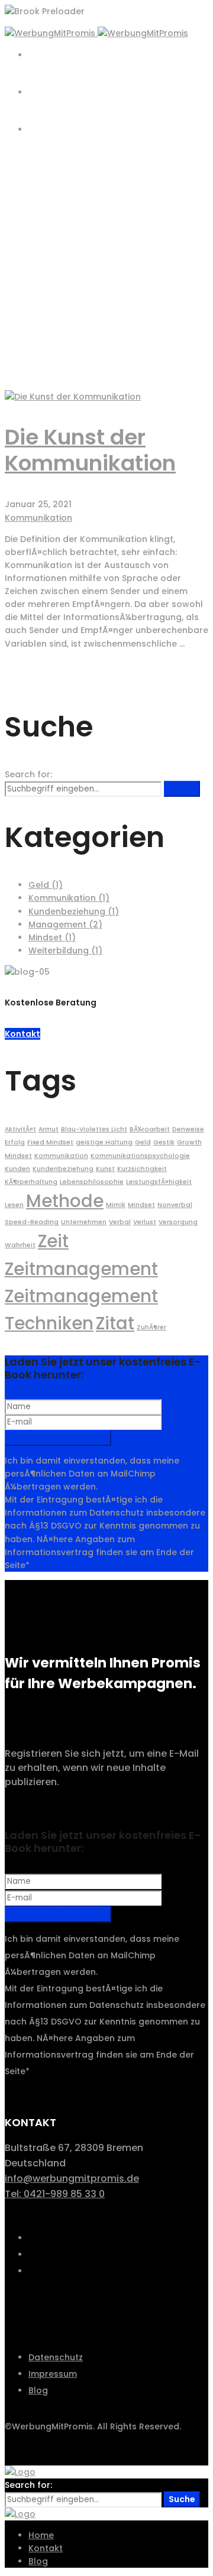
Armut (49, 1129)
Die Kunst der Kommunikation (90, 450)
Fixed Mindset (50, 1142)
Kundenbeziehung (74, 911)
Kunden (17, 1169)
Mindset (52, 937)
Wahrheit (20, 1245)
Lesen (14, 1205)
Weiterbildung (65, 950)
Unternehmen (84, 1222)
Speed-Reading (32, 1222)
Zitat (115, 1323)
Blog (38, 297)
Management (65, 924)
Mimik (116, 1205)
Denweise (188, 1129)
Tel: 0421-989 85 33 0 (55, 2194)
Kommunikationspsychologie (140, 1156)
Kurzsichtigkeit (142, 1169)
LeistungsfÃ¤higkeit (159, 1182)
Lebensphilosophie (92, 1182)
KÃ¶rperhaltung (31, 1182)
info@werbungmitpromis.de (72, 2178)
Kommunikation (38, 518)
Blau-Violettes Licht (94, 1129)
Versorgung (178, 1222)
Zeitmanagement (81, 1269)
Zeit (53, 1241)
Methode (65, 1201)
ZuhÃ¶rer (151, 1327)
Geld (46, 885)
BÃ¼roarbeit (150, 1129)
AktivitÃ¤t (20, 1129)
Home (41, 284)
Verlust (145, 1222)
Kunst (105, 1169)
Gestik (164, 1142)
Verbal (120, 1222)
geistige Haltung (104, 1142)
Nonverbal (175, 1205)
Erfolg (15, 1142)
